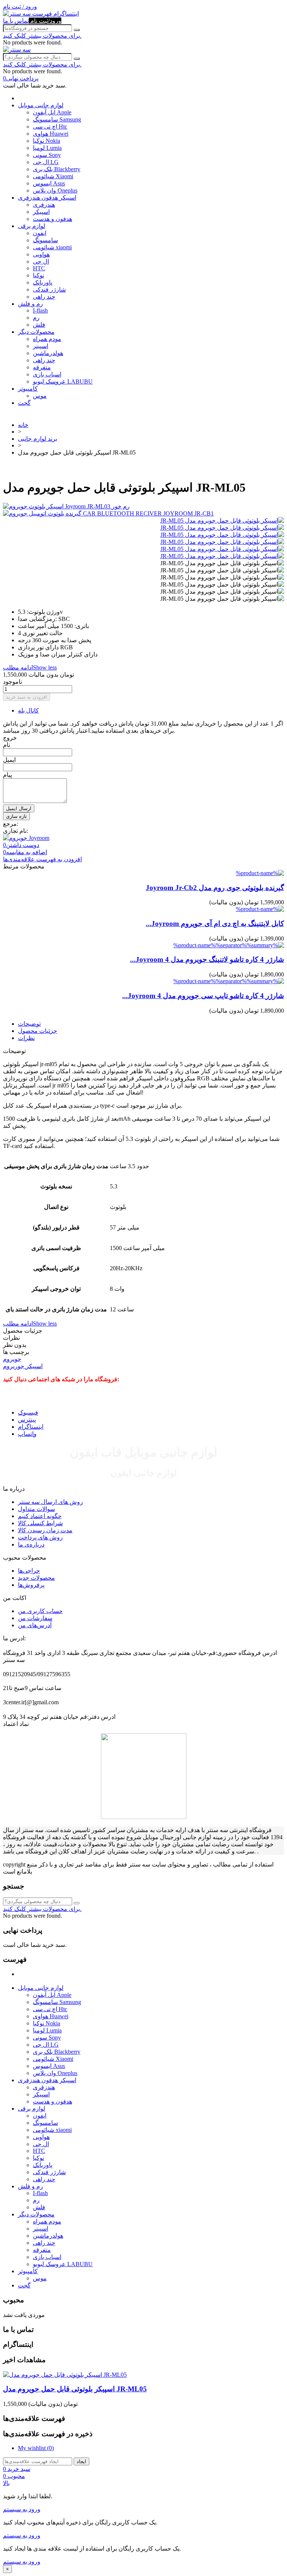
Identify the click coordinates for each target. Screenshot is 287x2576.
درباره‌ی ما (31, 1544)
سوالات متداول (36, 1509)
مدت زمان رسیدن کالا (45, 1530)
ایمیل (9, 760)
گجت (24, 403)
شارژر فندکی (49, 290)
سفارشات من (35, 1618)
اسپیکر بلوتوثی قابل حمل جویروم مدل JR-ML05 (75, 2389)
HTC (39, 268)
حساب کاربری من (40, 1611)
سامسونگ (45, 240)
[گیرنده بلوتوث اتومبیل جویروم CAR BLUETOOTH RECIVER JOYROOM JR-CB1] (143, 513)
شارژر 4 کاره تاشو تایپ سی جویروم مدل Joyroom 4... (203, 996)
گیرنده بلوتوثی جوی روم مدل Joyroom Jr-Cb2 (215, 888)
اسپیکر (41, 212)
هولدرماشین (48, 353)
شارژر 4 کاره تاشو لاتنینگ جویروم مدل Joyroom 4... (207, 959)
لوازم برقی (32, 226)
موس (40, 396)
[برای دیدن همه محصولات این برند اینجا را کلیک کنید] (26, 838)
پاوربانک (43, 282)
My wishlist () (36, 2448)
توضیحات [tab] (29, 1024)
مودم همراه (47, 339)
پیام (7, 775)
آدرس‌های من (35, 1625)
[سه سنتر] (18, 14)
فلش (39, 325)
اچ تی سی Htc (50, 127)
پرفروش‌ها (31, 1585)
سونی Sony (47, 155)
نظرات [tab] (26, 1038)
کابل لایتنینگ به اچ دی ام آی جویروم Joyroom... (215, 924)
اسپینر (41, 346)
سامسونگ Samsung (57, 119)
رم (36, 318)
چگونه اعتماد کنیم (40, 1516)
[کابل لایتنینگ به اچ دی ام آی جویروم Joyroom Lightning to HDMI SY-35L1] (260, 909)
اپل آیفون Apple (52, 112)
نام (7, 745)
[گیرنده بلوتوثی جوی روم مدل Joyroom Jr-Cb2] (260, 873)
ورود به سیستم (22, 2509)
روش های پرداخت (40, 1537)
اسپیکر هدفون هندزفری (47, 198)
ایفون (40, 233)
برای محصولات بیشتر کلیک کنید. (42, 36)
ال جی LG (46, 162)
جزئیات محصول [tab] (38, 1031)
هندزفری (44, 205)
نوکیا (38, 275)
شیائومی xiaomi (52, 247)
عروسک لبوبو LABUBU (63, 381)
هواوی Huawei (51, 134)
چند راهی (44, 297)
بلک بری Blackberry (57, 169)
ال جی (41, 261)
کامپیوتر (28, 389)
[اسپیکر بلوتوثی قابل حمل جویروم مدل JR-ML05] (222, 521)
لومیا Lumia (47, 148)
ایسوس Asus (49, 183)
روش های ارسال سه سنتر (50, 1502)
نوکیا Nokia (47, 141)
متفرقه (42, 367)
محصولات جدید (36, 1578)
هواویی (41, 254)
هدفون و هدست (53, 219)
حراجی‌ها (29, 1571)
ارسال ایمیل (19, 808)
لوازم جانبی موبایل (41, 105)
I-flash (40, 310)
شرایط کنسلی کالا (40, 1523)
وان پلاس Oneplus (55, 190)
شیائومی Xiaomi (53, 176)
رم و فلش (30, 304)
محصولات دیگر (36, 332)
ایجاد (81, 2461)
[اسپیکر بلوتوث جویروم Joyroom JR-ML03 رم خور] (143, 506)
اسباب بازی (47, 374)
